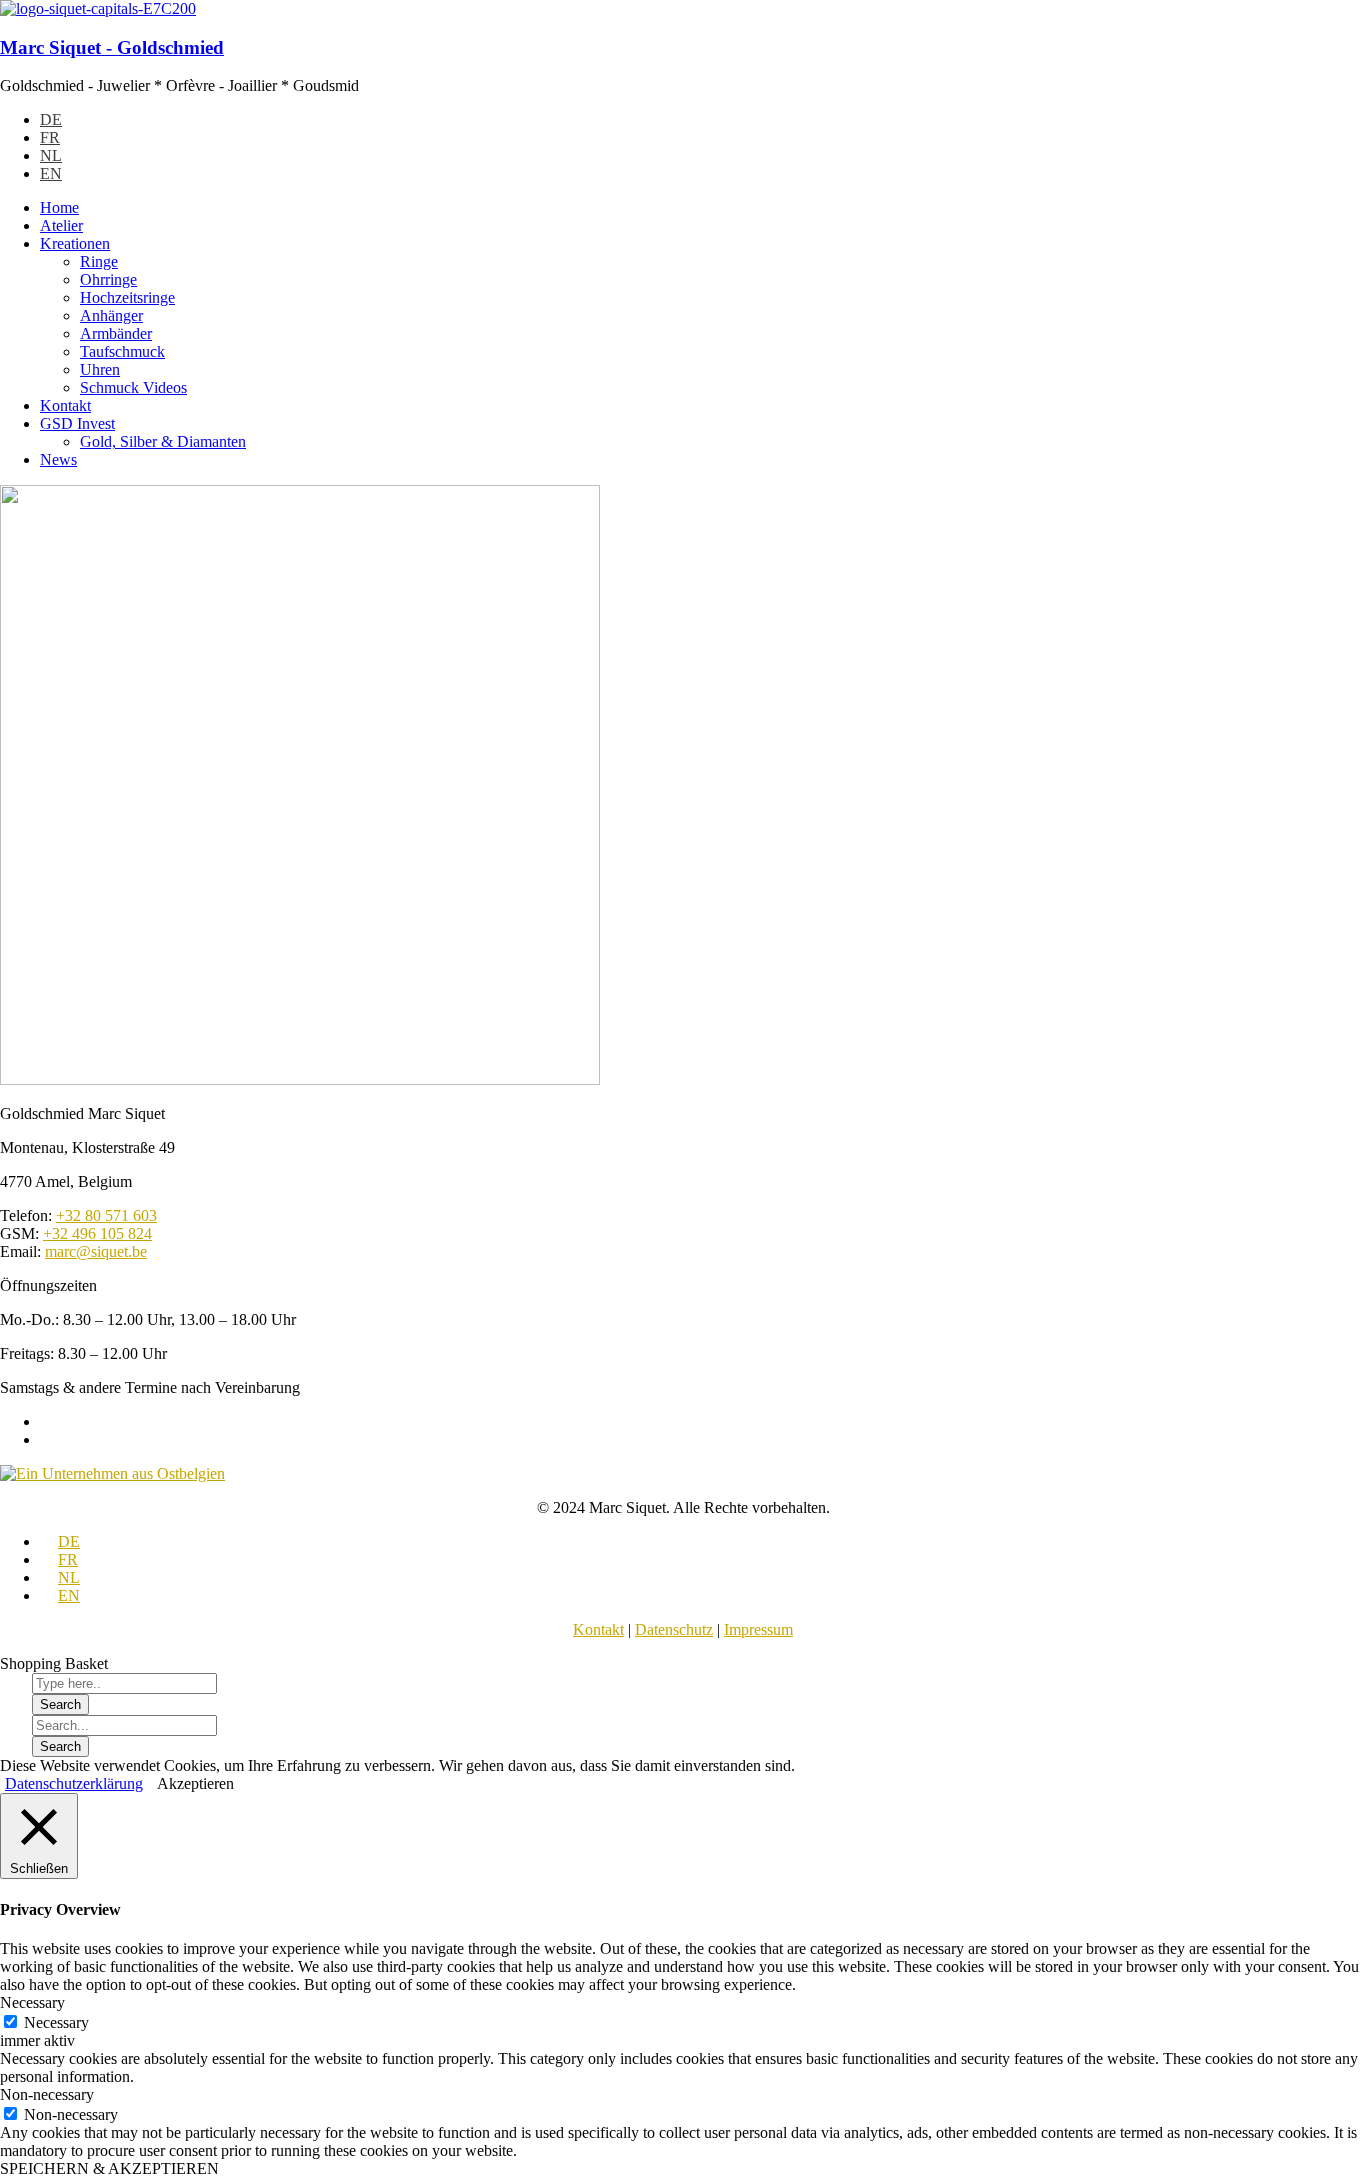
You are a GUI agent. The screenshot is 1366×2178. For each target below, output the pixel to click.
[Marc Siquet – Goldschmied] (98, 8)
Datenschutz (674, 1629)
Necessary (56, 2022)
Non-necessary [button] (47, 2094)
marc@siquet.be (96, 1251)
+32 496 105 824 (97, 1233)
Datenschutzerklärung (74, 1783)
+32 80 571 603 (106, 1215)
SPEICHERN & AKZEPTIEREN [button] (109, 2168)
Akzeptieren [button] (195, 1783)
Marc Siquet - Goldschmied (112, 47)
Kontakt (598, 1629)
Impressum (758, 1629)
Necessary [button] (32, 2002)
